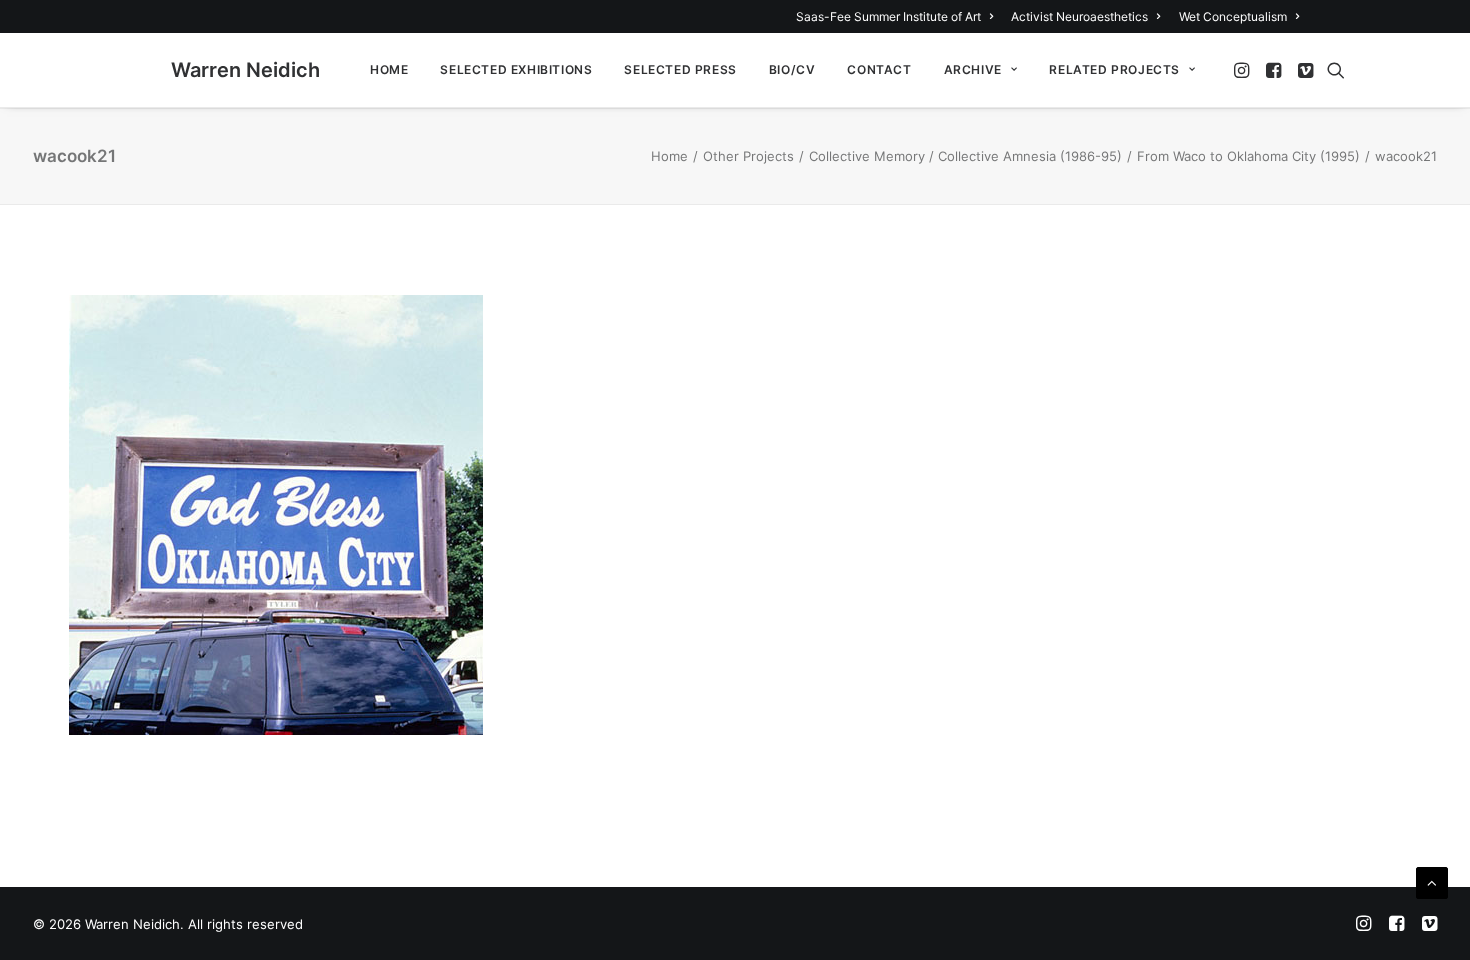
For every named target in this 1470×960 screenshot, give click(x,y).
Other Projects (748, 156)
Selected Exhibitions (516, 69)
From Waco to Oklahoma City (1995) (1248, 156)
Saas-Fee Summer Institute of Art (888, 16)
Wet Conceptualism (1233, 16)
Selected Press (680, 69)
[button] (1243, 70)
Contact (879, 69)
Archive (973, 69)
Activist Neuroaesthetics (1079, 16)
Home (389, 69)
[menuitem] (898, 16)
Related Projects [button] (1114, 69)
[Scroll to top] (1432, 881)
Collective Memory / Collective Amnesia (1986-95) (965, 156)
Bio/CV (792, 69)
